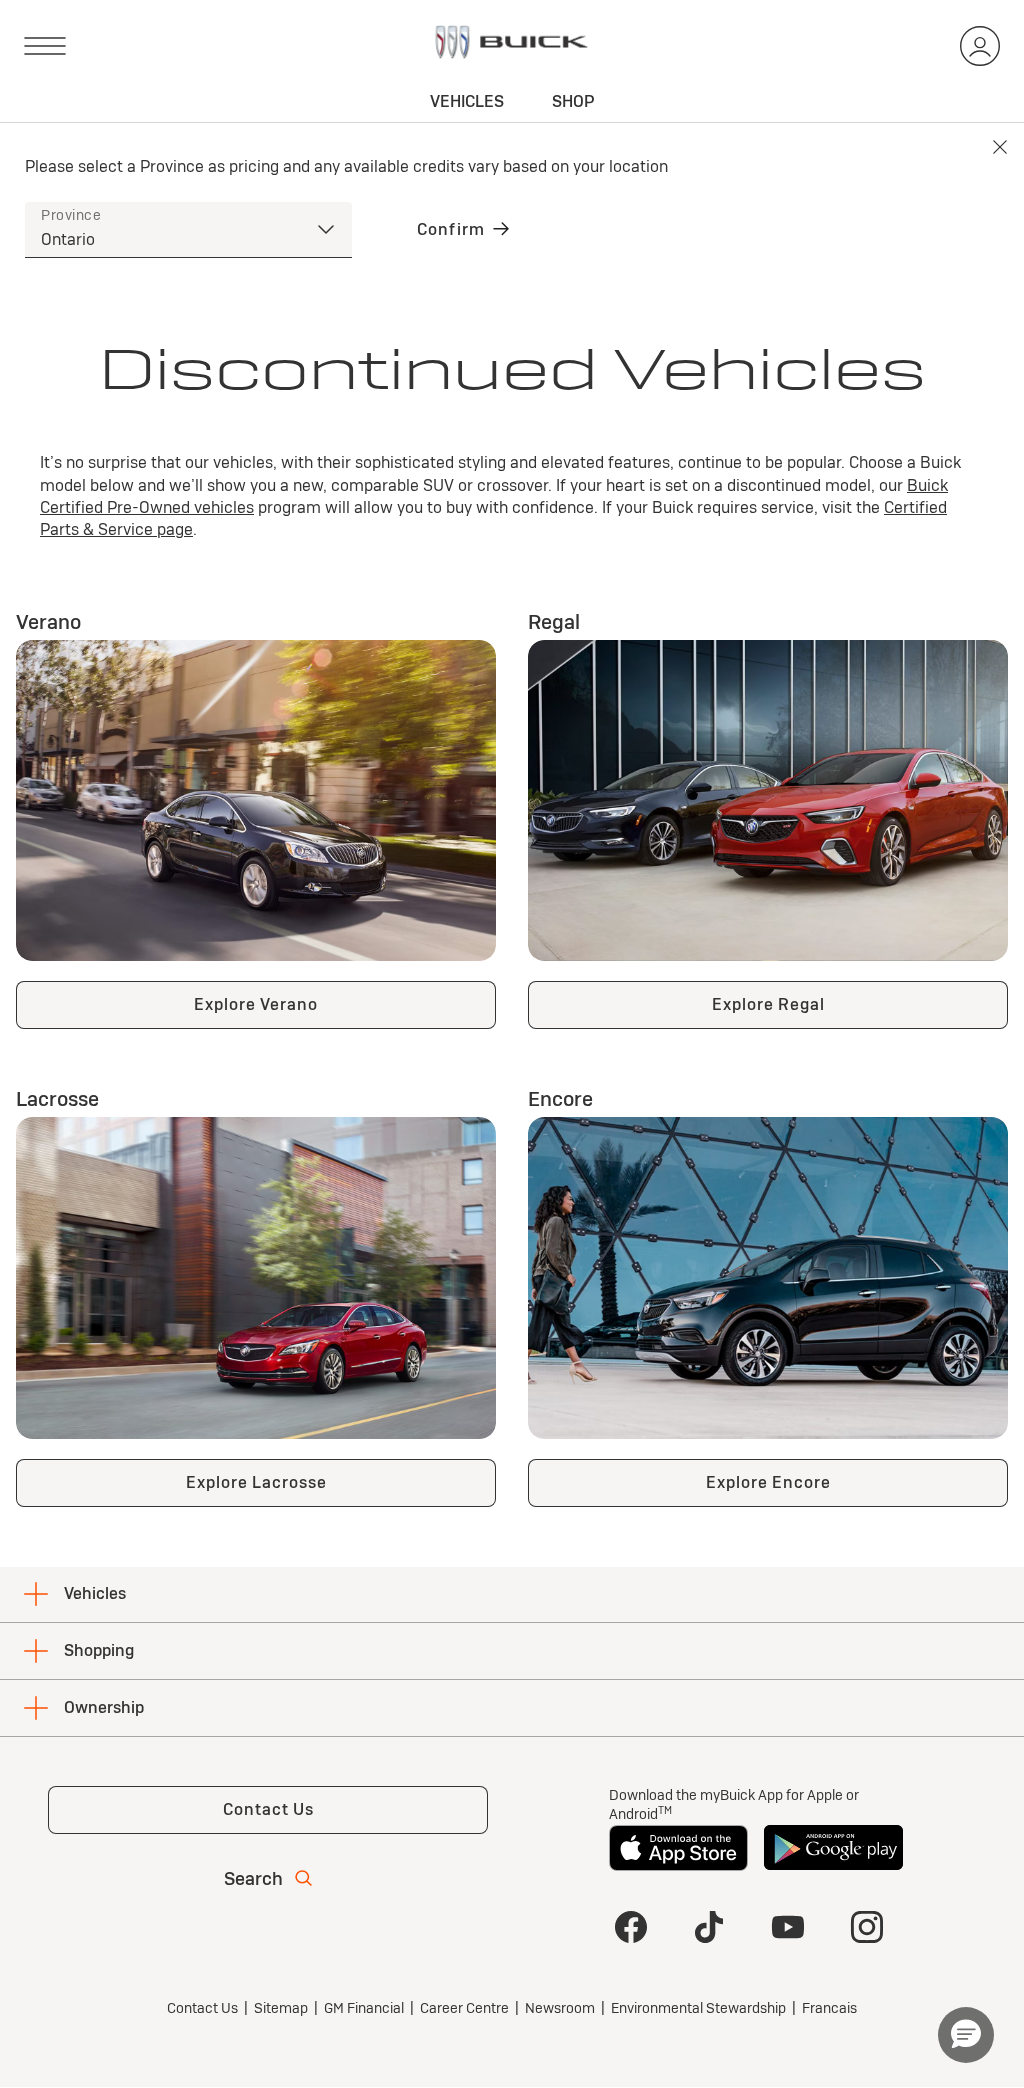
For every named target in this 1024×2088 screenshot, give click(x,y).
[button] (966, 2035)
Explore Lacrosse (256, 1482)
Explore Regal (768, 1004)
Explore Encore (768, 1482)
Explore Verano (256, 1004)
